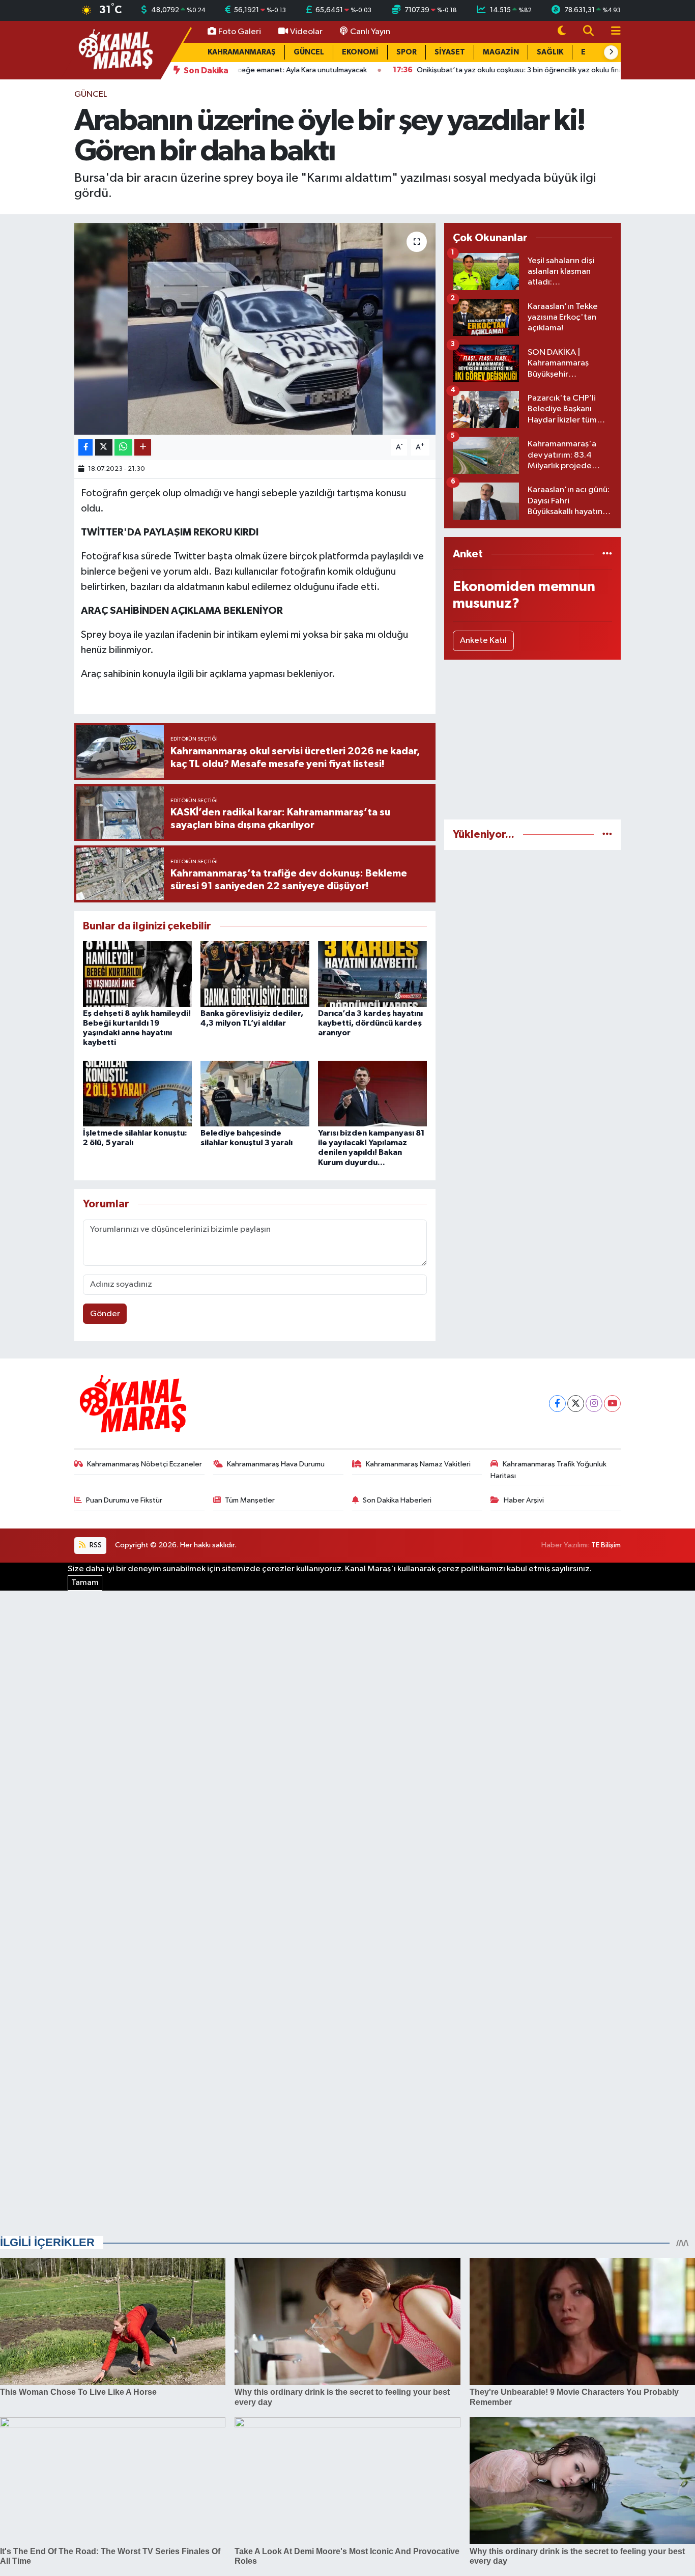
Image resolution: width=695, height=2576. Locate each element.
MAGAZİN (501, 52)
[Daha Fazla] (143, 448)
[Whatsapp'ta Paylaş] (123, 448)
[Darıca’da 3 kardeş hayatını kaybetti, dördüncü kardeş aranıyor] (372, 973)
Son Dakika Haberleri (397, 1500)
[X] (576, 1404)
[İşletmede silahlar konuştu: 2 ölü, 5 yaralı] (137, 1093)
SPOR (407, 52)
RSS (95, 1545)
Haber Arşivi (524, 1500)
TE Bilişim (606, 1545)
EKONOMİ (360, 52)
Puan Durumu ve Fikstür (124, 1500)
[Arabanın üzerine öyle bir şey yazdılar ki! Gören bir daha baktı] (255, 329)
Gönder (105, 1314)
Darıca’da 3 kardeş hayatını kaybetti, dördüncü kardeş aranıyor (370, 1023)
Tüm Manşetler (250, 1500)
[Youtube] (612, 1404)
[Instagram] (594, 1404)
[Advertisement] (532, 740)
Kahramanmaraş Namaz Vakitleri (418, 1464)
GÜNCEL (309, 52)
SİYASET (450, 52)
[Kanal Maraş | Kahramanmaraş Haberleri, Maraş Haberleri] (115, 50)
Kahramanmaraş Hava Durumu (276, 1464)
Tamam (85, 1583)
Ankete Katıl (483, 641)
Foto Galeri (240, 32)
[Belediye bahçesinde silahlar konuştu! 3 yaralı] (255, 1093)
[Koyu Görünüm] (562, 32)
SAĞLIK (550, 52)
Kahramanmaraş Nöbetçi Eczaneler (144, 1464)
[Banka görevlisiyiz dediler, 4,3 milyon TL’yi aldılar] (255, 973)
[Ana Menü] (612, 32)
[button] (611, 52)
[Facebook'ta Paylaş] (85, 448)
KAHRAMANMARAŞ (242, 52)
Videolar (306, 32)
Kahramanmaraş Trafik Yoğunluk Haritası (548, 1470)
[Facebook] (557, 1404)
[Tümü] (607, 554)
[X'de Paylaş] (104, 448)
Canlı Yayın (370, 32)
